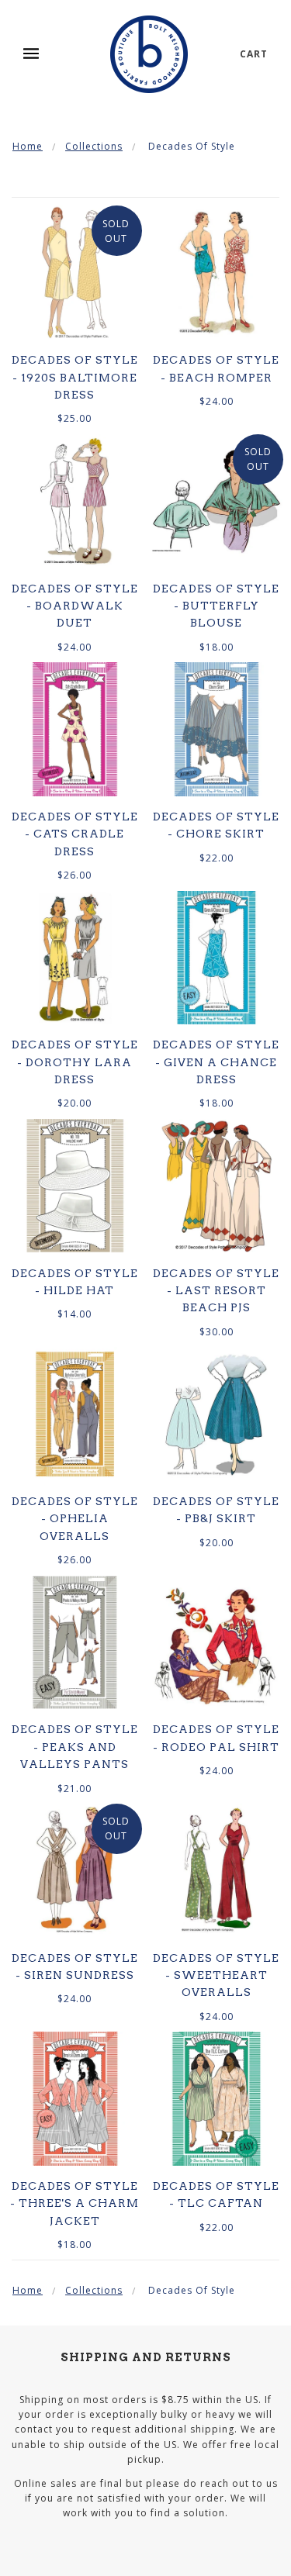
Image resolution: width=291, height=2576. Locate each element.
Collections (94, 146)
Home (28, 146)
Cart (254, 54)
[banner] (149, 54)
